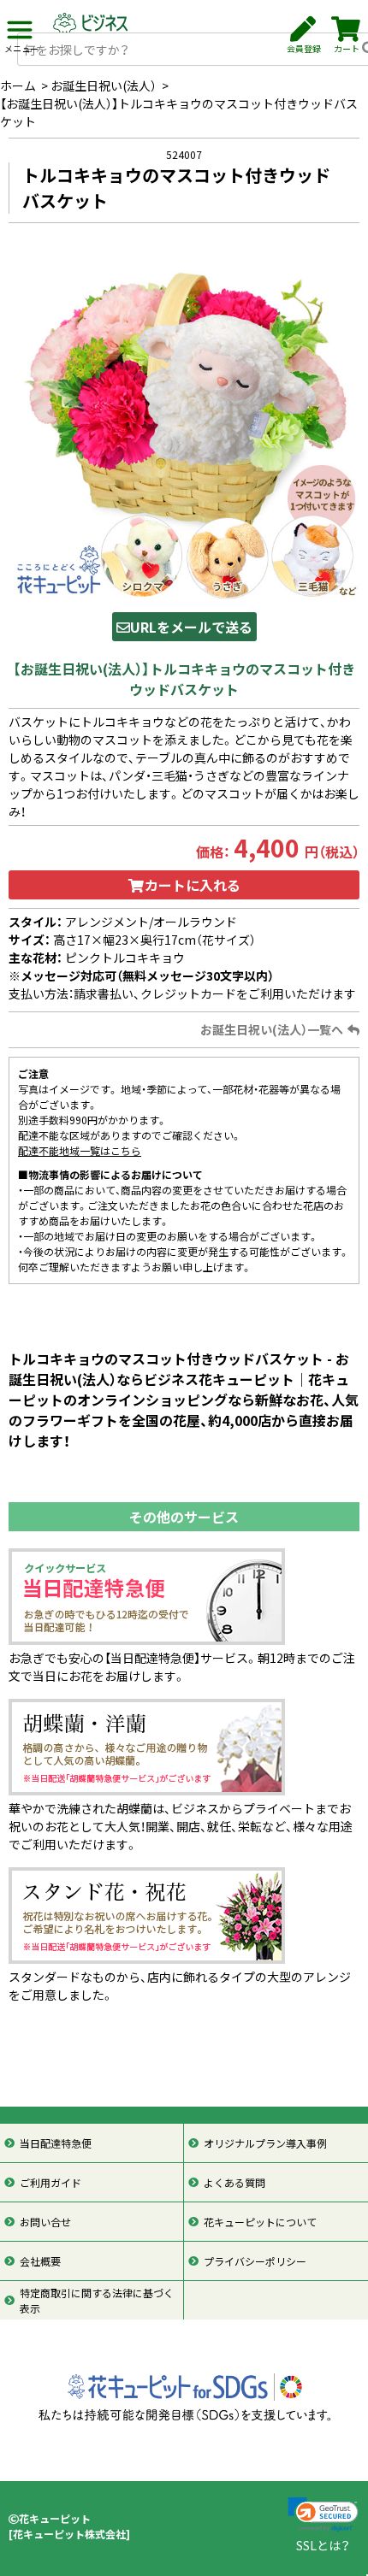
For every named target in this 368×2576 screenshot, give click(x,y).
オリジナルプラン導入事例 (265, 2143)
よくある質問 (234, 2183)
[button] (323, 2515)
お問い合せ (45, 2222)
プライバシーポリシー (255, 2261)
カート (347, 48)
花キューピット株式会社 (69, 2534)
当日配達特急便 (56, 2143)
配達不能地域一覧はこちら (80, 1151)
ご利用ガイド (50, 2183)
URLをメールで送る (191, 627)
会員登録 (304, 48)
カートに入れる (193, 885)
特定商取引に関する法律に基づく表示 (97, 2301)
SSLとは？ (323, 2545)
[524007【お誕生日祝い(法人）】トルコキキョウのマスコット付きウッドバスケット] (184, 422)
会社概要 (40, 2261)
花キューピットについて (260, 2222)
